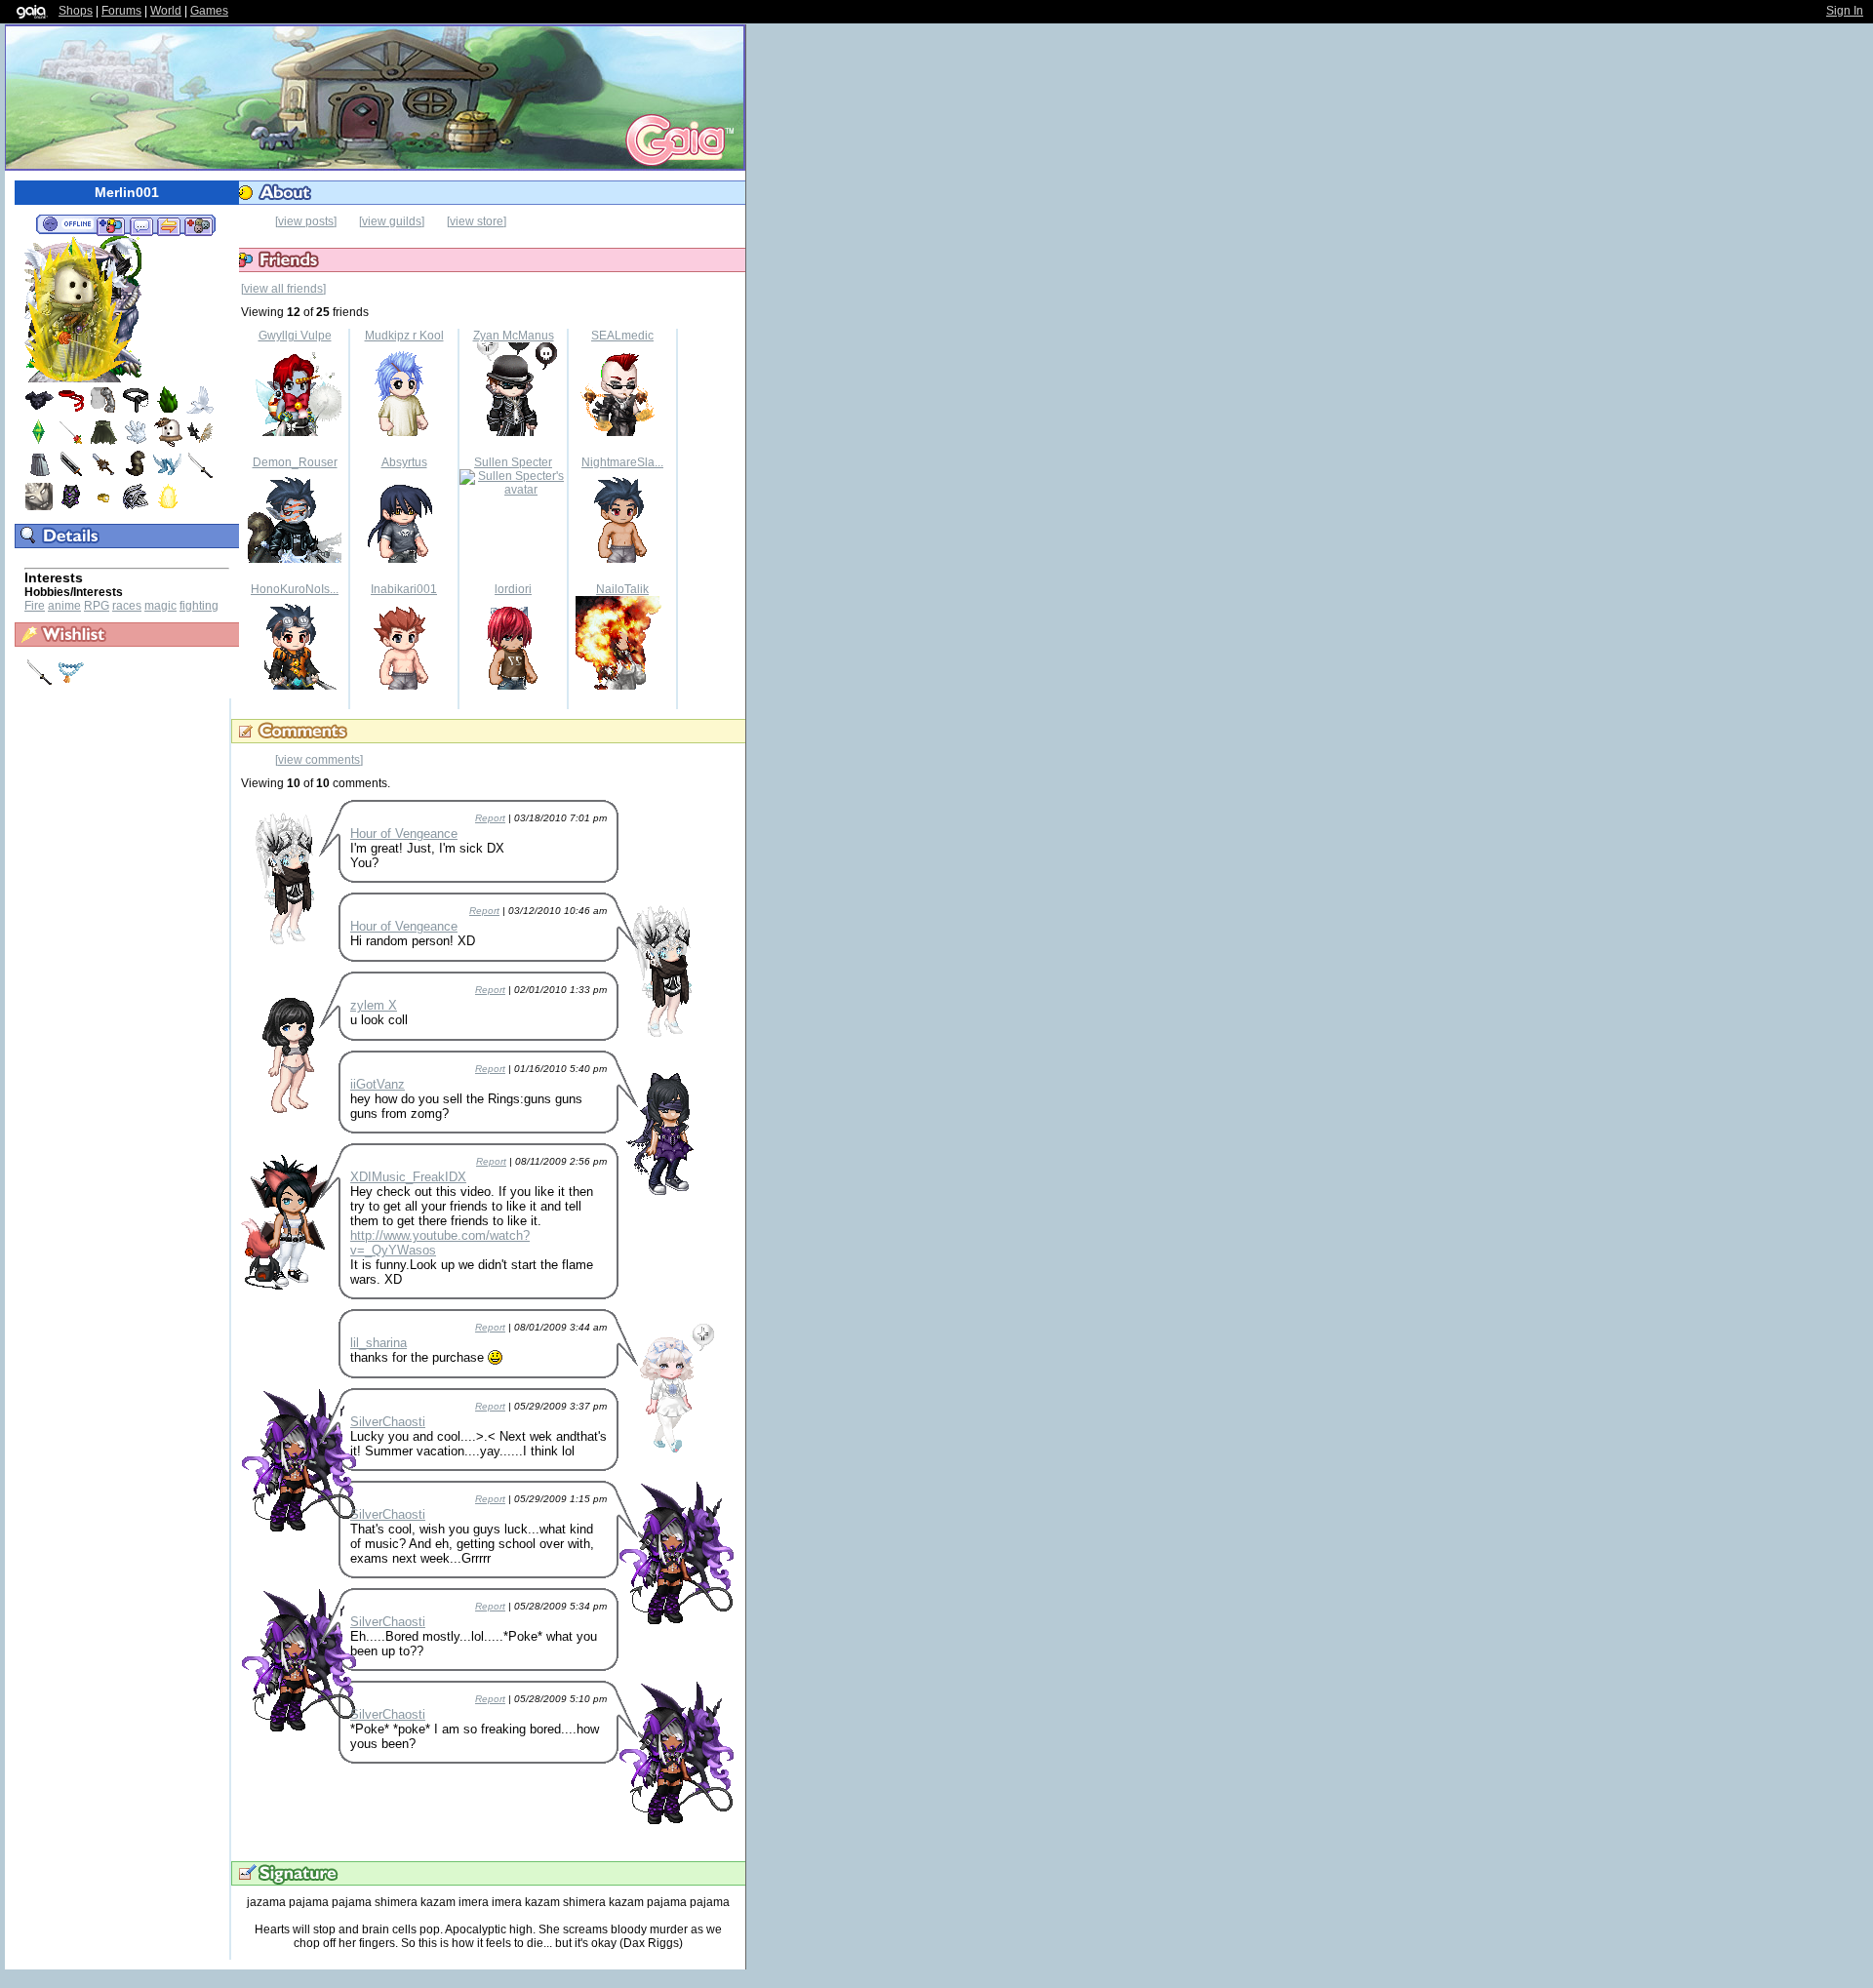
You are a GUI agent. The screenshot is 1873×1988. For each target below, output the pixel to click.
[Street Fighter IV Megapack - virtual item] (71, 411)
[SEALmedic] (622, 432)
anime (64, 606)
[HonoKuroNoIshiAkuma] (295, 686)
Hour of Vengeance (404, 834)
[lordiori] (513, 686)
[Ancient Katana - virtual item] (200, 475)
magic (160, 606)
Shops (76, 11)
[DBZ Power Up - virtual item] (168, 507)
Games (209, 11)
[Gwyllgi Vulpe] (295, 432)
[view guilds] (392, 221)
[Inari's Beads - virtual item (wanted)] (71, 682)
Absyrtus (404, 462)
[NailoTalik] (622, 686)
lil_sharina (379, 1343)
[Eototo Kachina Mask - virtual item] (168, 443)
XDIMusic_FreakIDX (408, 1177)
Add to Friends (111, 225)
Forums (121, 11)
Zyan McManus (514, 336)
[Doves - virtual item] (200, 411)
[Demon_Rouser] (295, 559)
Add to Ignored (199, 225)
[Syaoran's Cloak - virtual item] (103, 443)
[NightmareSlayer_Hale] (622, 559)
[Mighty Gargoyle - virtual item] (39, 507)
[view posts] (306, 221)
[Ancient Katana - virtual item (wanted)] (40, 682)
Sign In (1845, 11)
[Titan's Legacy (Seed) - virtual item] (168, 411)
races (127, 606)
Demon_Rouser (295, 462)
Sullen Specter (513, 462)
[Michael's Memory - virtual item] (136, 443)
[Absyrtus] (404, 559)
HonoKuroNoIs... (295, 589)
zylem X (374, 1005)
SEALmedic (622, 336)
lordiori (513, 589)
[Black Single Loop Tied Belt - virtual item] (136, 411)
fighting (199, 606)
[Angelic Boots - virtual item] (168, 475)
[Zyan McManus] (513, 432)
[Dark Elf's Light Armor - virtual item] (136, 507)
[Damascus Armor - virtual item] (39, 411)
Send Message (141, 225)
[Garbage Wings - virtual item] (200, 443)
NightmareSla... (622, 462)
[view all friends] (283, 289)
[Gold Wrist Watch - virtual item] (103, 507)
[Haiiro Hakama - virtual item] (39, 475)
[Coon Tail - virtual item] (136, 475)
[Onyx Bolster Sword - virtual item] (71, 475)
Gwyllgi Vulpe (295, 336)
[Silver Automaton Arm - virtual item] (103, 411)
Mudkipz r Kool (404, 336)
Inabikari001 (404, 589)
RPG (97, 606)
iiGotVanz (378, 1084)
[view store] (477, 221)
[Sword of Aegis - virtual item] (103, 475)
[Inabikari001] (404, 686)
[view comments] (319, 760)
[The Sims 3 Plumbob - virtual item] (39, 443)
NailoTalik (622, 589)
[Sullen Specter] (513, 490)
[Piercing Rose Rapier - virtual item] (71, 443)
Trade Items (169, 225)
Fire (35, 606)
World (166, 11)
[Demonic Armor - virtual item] (71, 507)
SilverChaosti (388, 1422)
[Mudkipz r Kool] (404, 432)
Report (490, 818)
